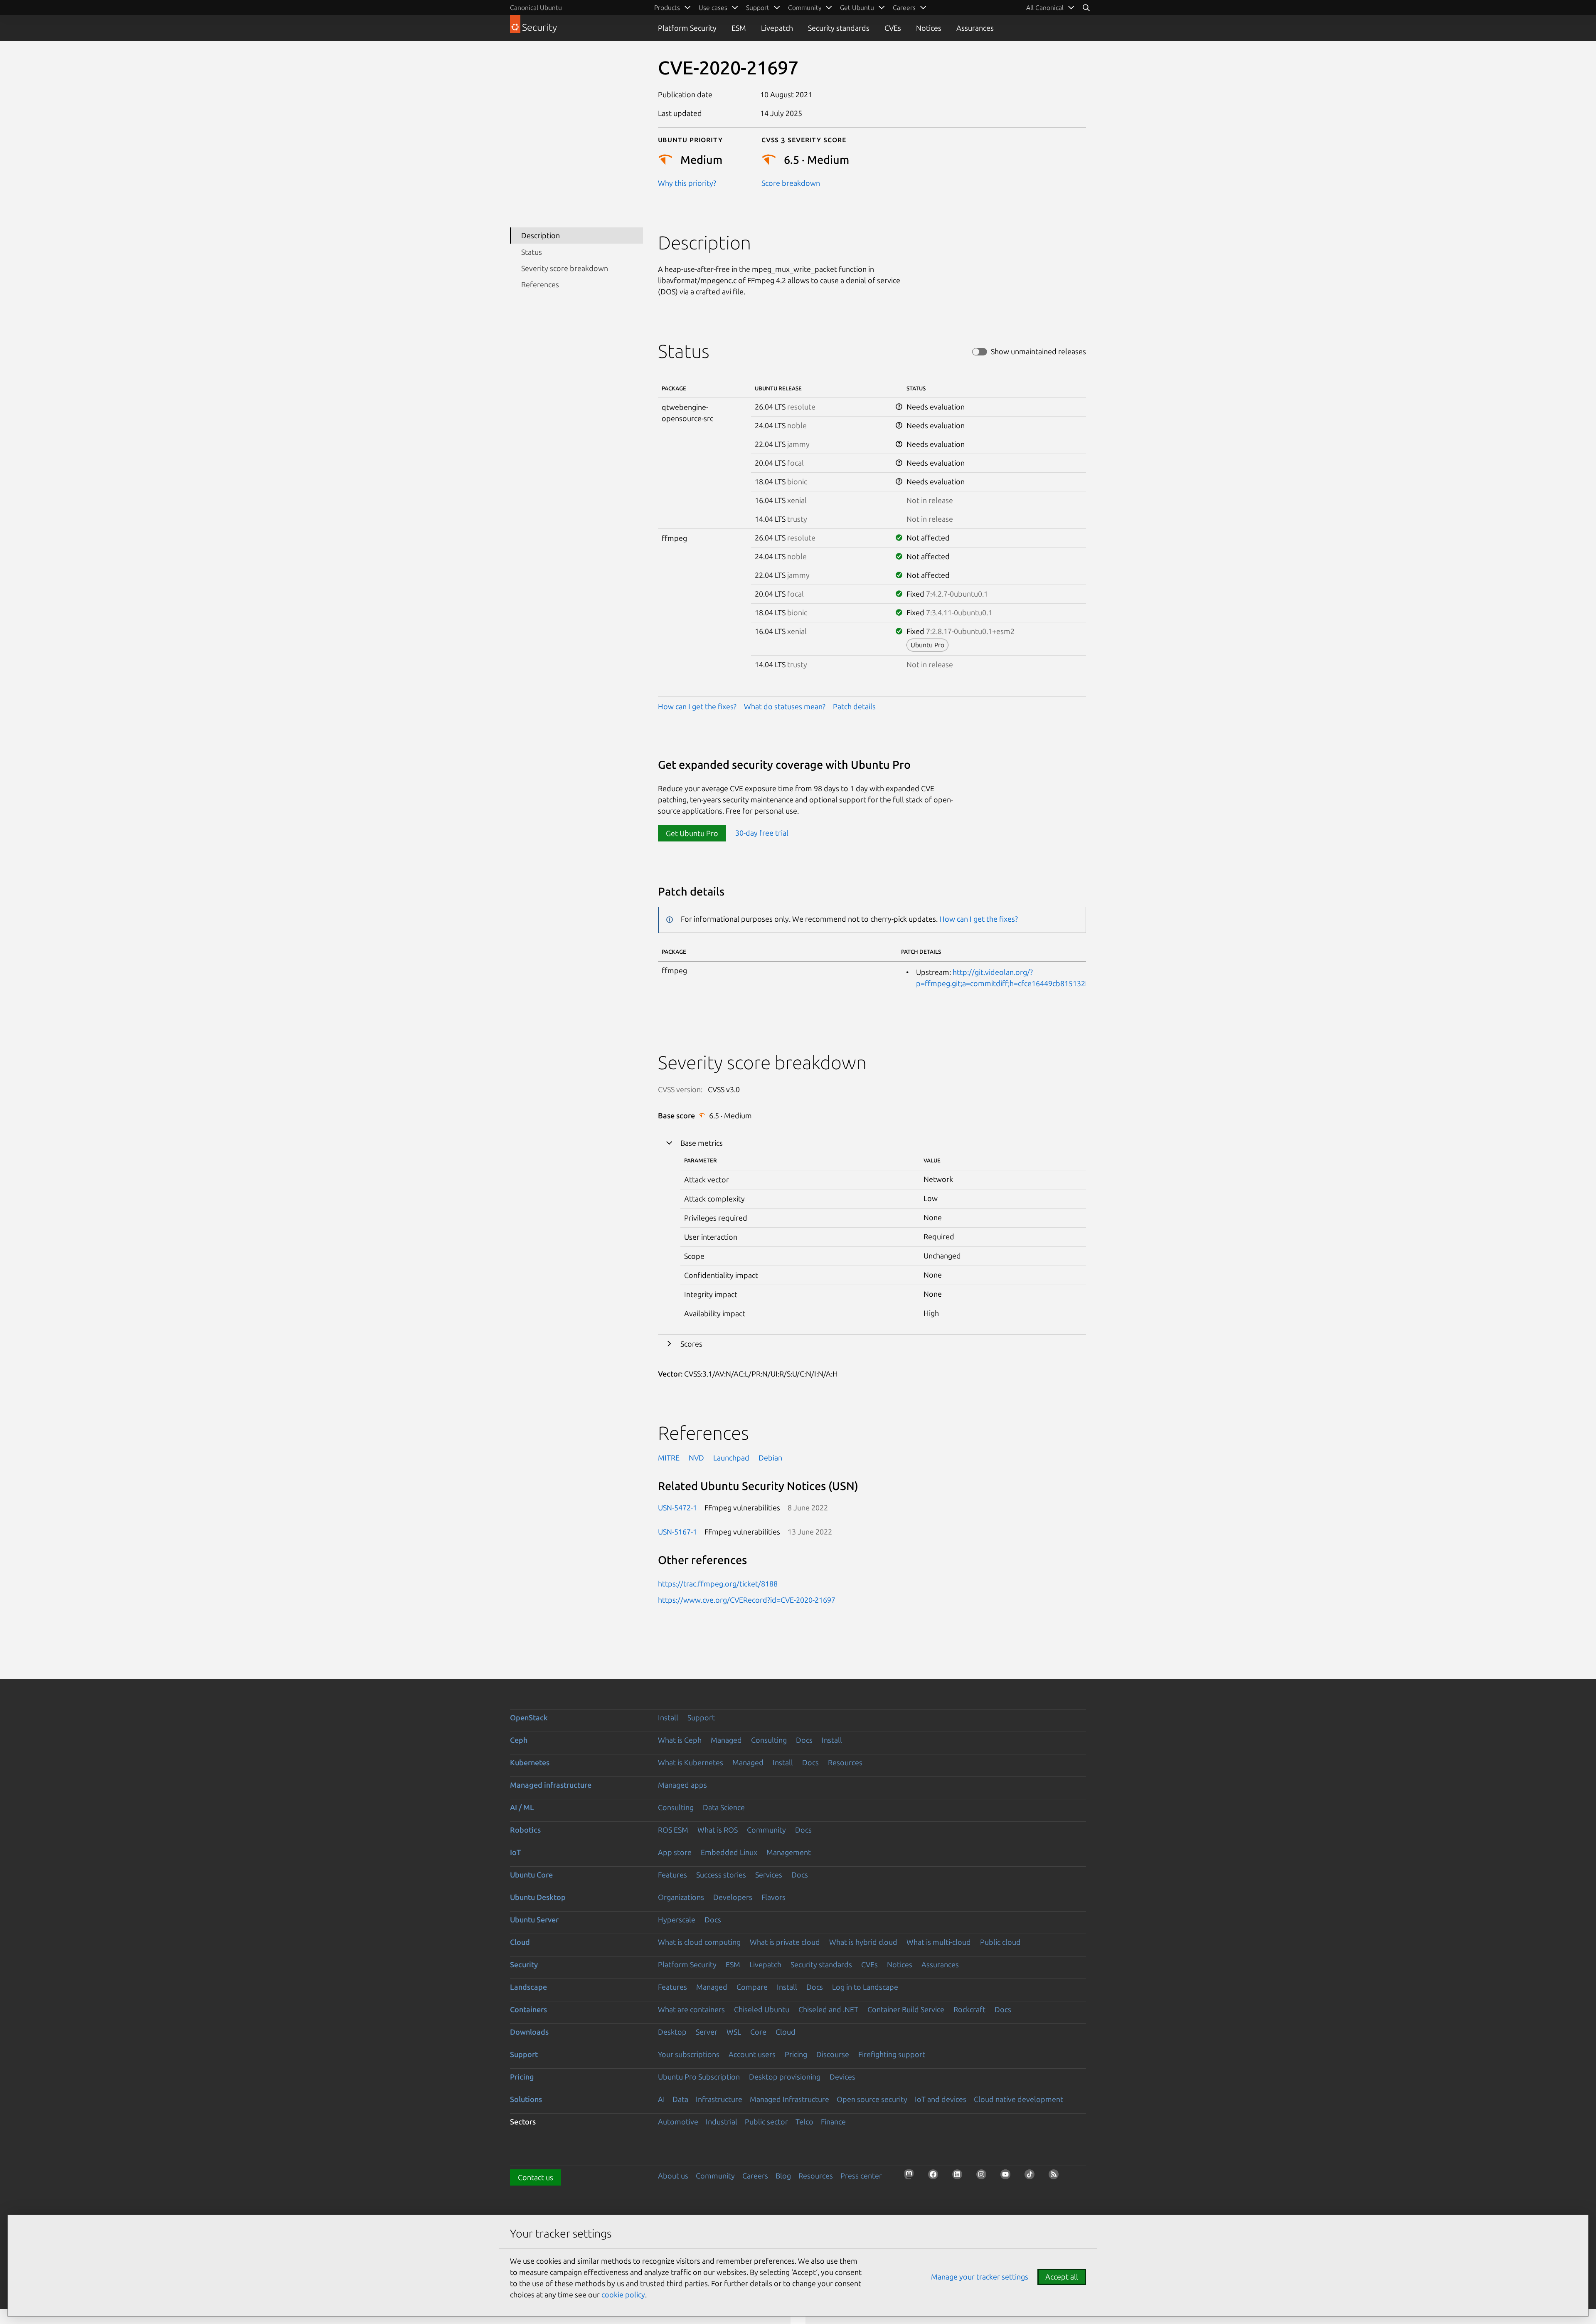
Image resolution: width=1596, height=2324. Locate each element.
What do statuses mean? (785, 706)
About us (673, 2176)
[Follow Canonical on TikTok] (1032, 2177)
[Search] (1086, 7)
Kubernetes (530, 1762)
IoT (515, 1852)
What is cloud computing (699, 1942)
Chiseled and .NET (828, 2009)
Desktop (672, 2032)
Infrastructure (719, 2099)
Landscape (528, 1987)
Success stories (721, 1875)
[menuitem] (1050, 7)
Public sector (766, 2122)
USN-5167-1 (677, 1532)
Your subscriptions (689, 2054)
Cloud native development (1018, 2099)
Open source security (872, 2099)
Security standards (839, 28)
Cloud (520, 1942)
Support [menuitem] (758, 7)
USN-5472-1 (677, 1507)
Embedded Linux (729, 1852)
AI (661, 2099)
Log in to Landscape (865, 1987)
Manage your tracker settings (980, 2277)
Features (672, 1875)
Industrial (722, 2122)
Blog (783, 2176)
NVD (696, 1458)
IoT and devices (941, 2099)
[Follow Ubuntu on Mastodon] (911, 2177)
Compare (752, 1987)
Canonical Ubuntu (536, 7)
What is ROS (718, 1830)
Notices (929, 28)
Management (789, 1852)
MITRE (669, 1458)
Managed (726, 1740)
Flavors (773, 1897)
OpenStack (529, 1717)
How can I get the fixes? (697, 706)
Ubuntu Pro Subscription (699, 2077)
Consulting (769, 1740)
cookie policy (623, 2294)
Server (707, 2032)
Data (680, 2099)
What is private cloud (785, 1942)
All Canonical (1045, 7)
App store (675, 1852)
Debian (770, 1458)
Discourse (833, 2054)
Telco (804, 2122)
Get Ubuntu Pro (692, 833)
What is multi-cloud (939, 1942)
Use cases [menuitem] (713, 7)
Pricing (796, 2054)
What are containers (691, 2009)
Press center (861, 2176)
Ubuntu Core (531, 1875)
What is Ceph (680, 1740)
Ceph (519, 1740)
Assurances (975, 28)
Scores (691, 1344)
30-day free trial (762, 833)
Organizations (681, 1897)
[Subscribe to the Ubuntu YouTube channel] (1008, 2177)
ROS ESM (673, 1830)
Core (758, 2032)
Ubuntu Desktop (538, 1897)
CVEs (893, 28)
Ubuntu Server (534, 1919)
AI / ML (522, 1807)
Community (766, 1830)
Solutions (526, 2099)
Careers (755, 2176)
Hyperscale (677, 1919)
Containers (528, 2009)
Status (532, 252)
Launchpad (731, 1458)
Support (701, 1717)
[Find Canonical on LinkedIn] (960, 2177)
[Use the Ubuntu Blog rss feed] (1056, 2177)
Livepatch (777, 28)
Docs (804, 1740)
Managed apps (682, 1785)
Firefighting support (892, 2054)
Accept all (1062, 2277)
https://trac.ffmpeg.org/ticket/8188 (718, 1584)
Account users (752, 2054)
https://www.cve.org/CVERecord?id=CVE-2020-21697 (747, 1600)
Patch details (854, 706)
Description (541, 235)
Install (668, 1717)
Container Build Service (906, 2009)
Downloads (529, 2032)
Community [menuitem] (805, 7)
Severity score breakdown (565, 268)
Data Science (724, 1807)
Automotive (678, 2122)
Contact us (536, 2177)
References (540, 284)
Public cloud (1000, 1942)
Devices (842, 2077)
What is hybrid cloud (863, 1942)
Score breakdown (791, 183)
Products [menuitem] (667, 7)
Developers (733, 1897)
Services (769, 1875)
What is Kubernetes (691, 1762)
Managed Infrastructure (789, 2099)
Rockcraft (969, 2009)
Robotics (525, 1830)
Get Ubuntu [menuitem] (857, 7)
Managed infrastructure (551, 1785)
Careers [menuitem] (904, 7)
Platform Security (687, 28)
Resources (845, 1762)
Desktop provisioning (785, 2077)
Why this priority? (687, 183)
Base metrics (702, 1143)
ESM (739, 28)
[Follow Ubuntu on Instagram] (984, 2177)
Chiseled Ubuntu (762, 2009)
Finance (833, 2122)
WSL (734, 2032)
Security (524, 1964)
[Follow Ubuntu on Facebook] (936, 2177)
